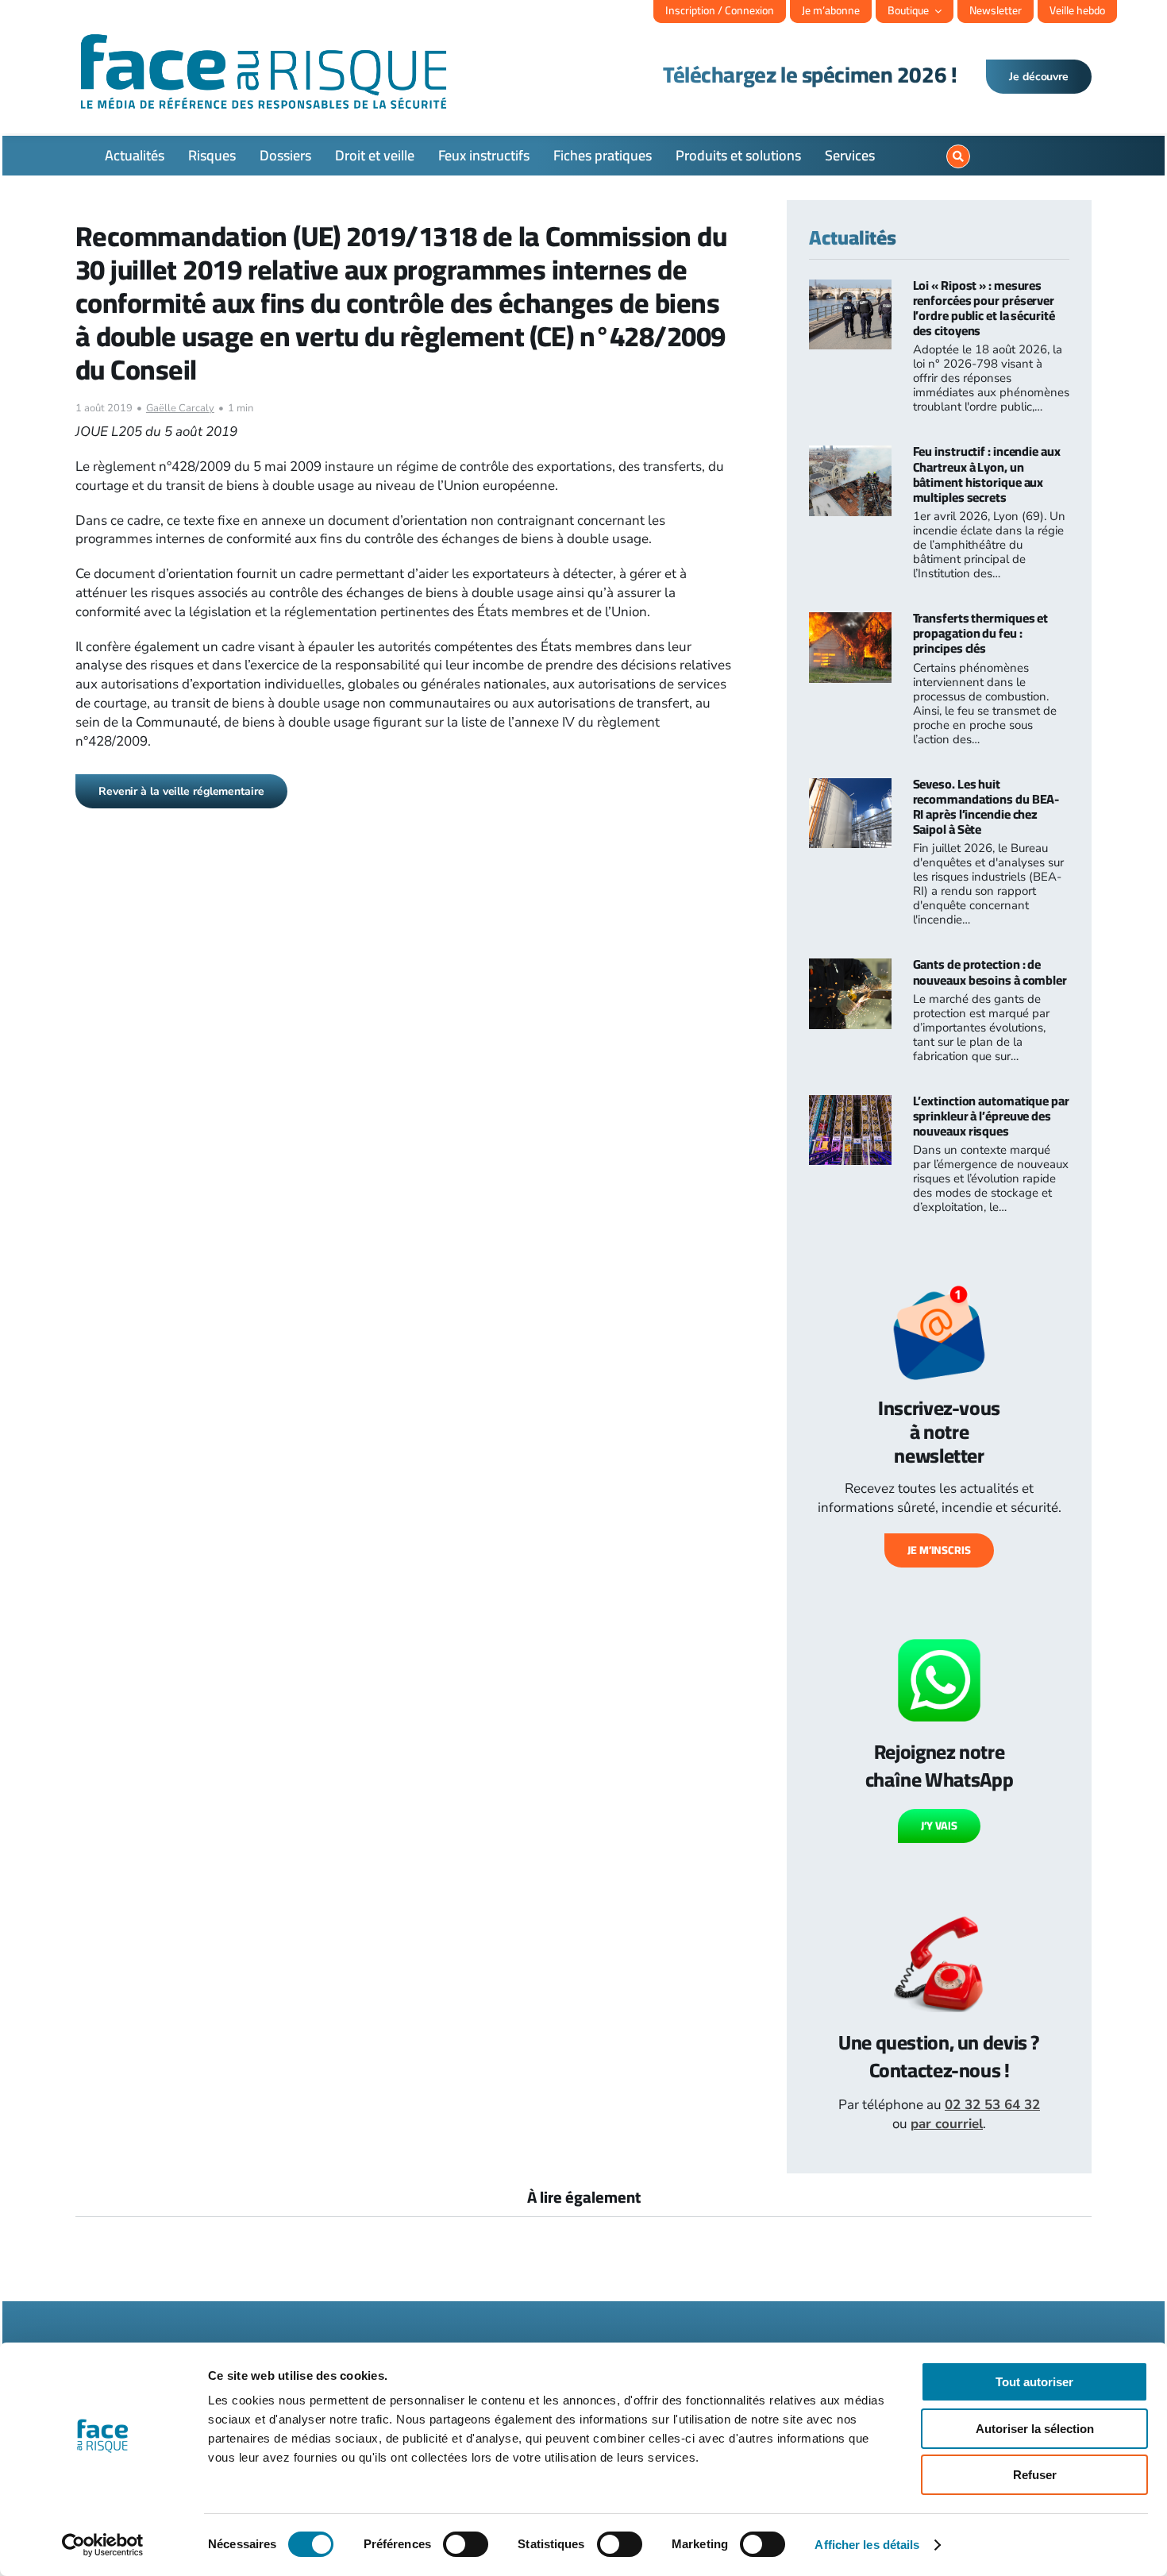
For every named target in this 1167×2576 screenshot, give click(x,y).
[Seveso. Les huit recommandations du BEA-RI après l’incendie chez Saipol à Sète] (850, 787)
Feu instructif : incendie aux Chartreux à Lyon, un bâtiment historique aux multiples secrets (987, 474)
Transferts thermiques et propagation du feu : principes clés (981, 633)
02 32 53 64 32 (992, 2105)
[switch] (466, 2544)
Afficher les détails (867, 2545)
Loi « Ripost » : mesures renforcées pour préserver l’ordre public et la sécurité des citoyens (984, 308)
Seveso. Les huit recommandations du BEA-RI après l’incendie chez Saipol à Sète (986, 807)
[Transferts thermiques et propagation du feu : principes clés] (850, 621)
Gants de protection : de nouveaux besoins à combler (990, 972)
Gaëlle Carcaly (180, 408)
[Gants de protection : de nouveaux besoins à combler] (850, 968)
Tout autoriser (1034, 2382)
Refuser (1035, 2475)
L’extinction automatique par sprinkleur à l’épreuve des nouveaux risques (991, 1116)
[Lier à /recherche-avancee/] (958, 156)
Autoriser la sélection (1035, 2429)
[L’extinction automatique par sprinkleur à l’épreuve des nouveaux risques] (850, 1104)
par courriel (947, 2124)
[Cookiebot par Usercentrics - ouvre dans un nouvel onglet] (103, 2545)
